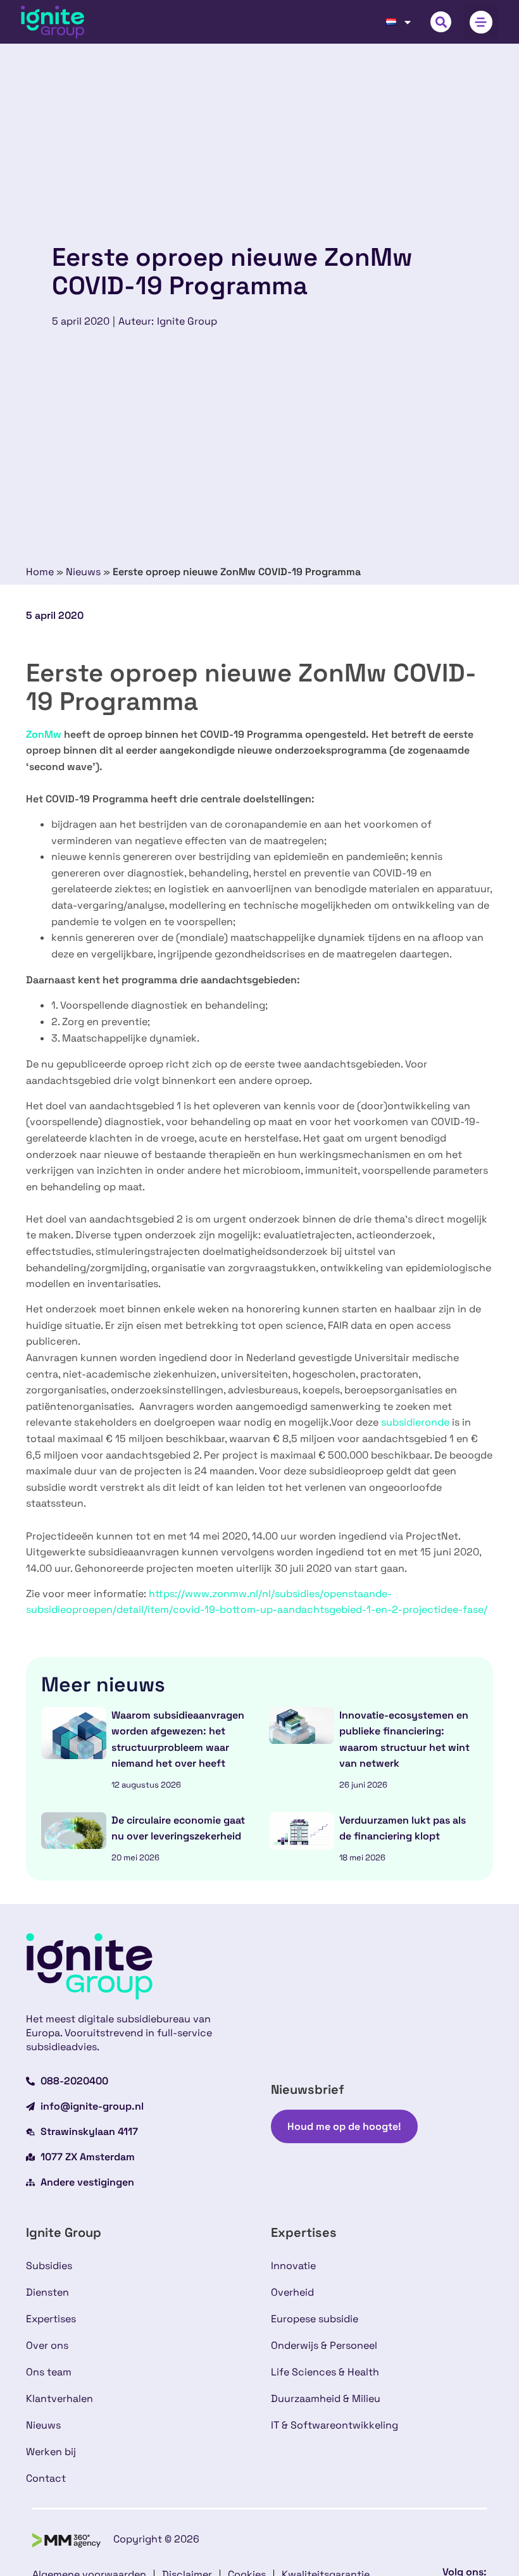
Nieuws (83, 572)
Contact (46, 2478)
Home (40, 572)
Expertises (51, 2319)
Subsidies (49, 2266)
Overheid (292, 2292)
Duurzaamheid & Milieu (326, 2399)
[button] (441, 22)
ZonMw (44, 734)
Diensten (47, 2292)
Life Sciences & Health (325, 2372)
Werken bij (51, 2452)
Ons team (49, 2372)
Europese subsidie (315, 2319)
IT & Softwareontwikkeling (335, 2425)
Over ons (47, 2345)
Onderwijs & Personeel (324, 2345)
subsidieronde (415, 1422)
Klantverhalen (59, 2399)
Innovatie (293, 2266)
